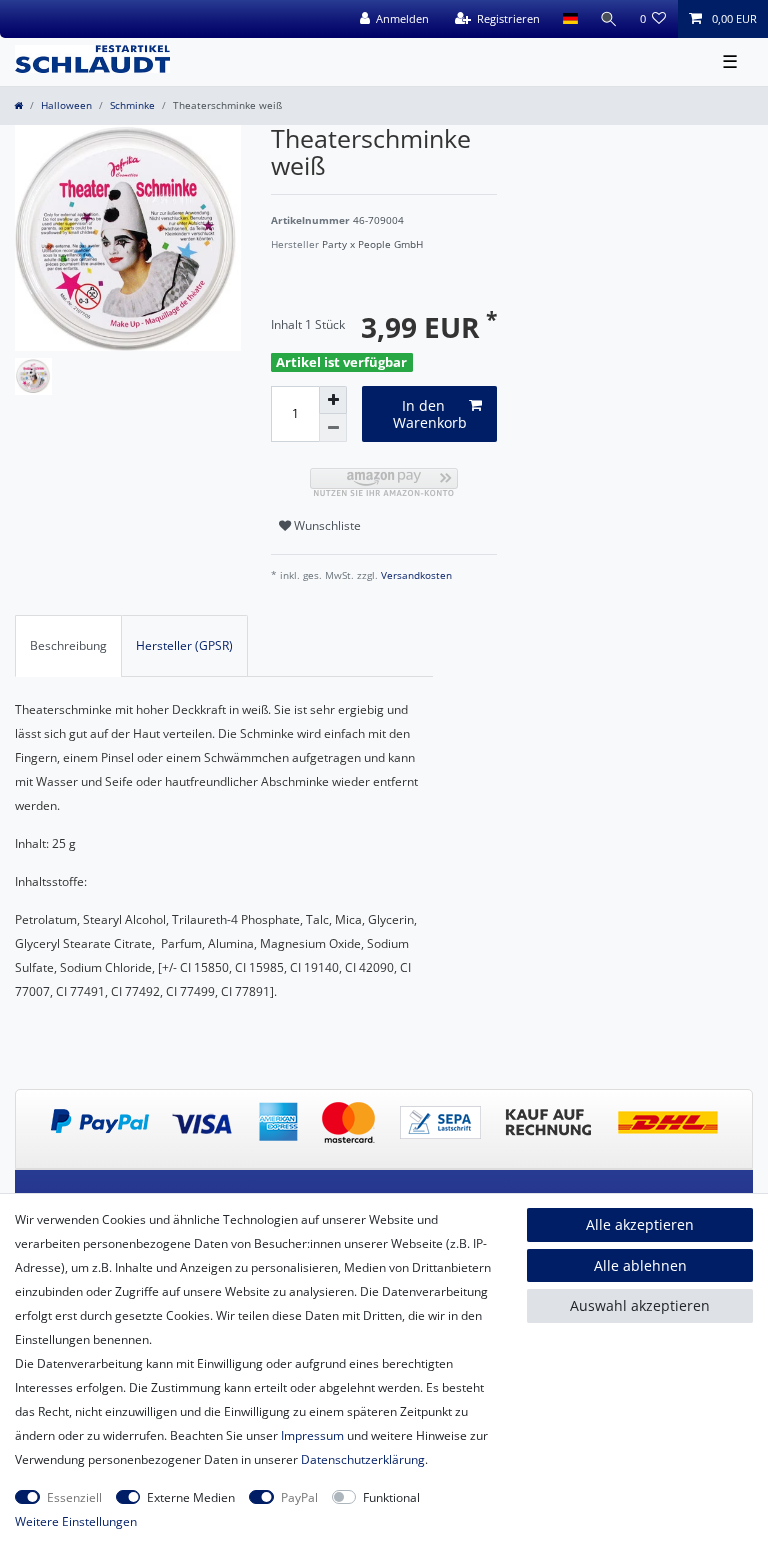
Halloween (66, 105)
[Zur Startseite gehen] (18, 105)
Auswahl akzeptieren (640, 1305)
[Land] (569, 19)
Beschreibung (68, 645)
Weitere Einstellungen (76, 1521)
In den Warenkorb (430, 414)
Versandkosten (415, 575)
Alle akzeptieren (640, 1224)
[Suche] (609, 19)
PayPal (299, 1497)
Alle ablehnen (640, 1265)
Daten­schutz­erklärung (363, 1459)
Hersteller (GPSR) (184, 645)
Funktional (391, 1497)
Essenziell (74, 1497)
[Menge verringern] (333, 428)
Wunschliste (326, 525)
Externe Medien (191, 1497)
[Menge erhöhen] (333, 400)
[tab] (68, 646)
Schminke (132, 105)
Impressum (312, 1435)
